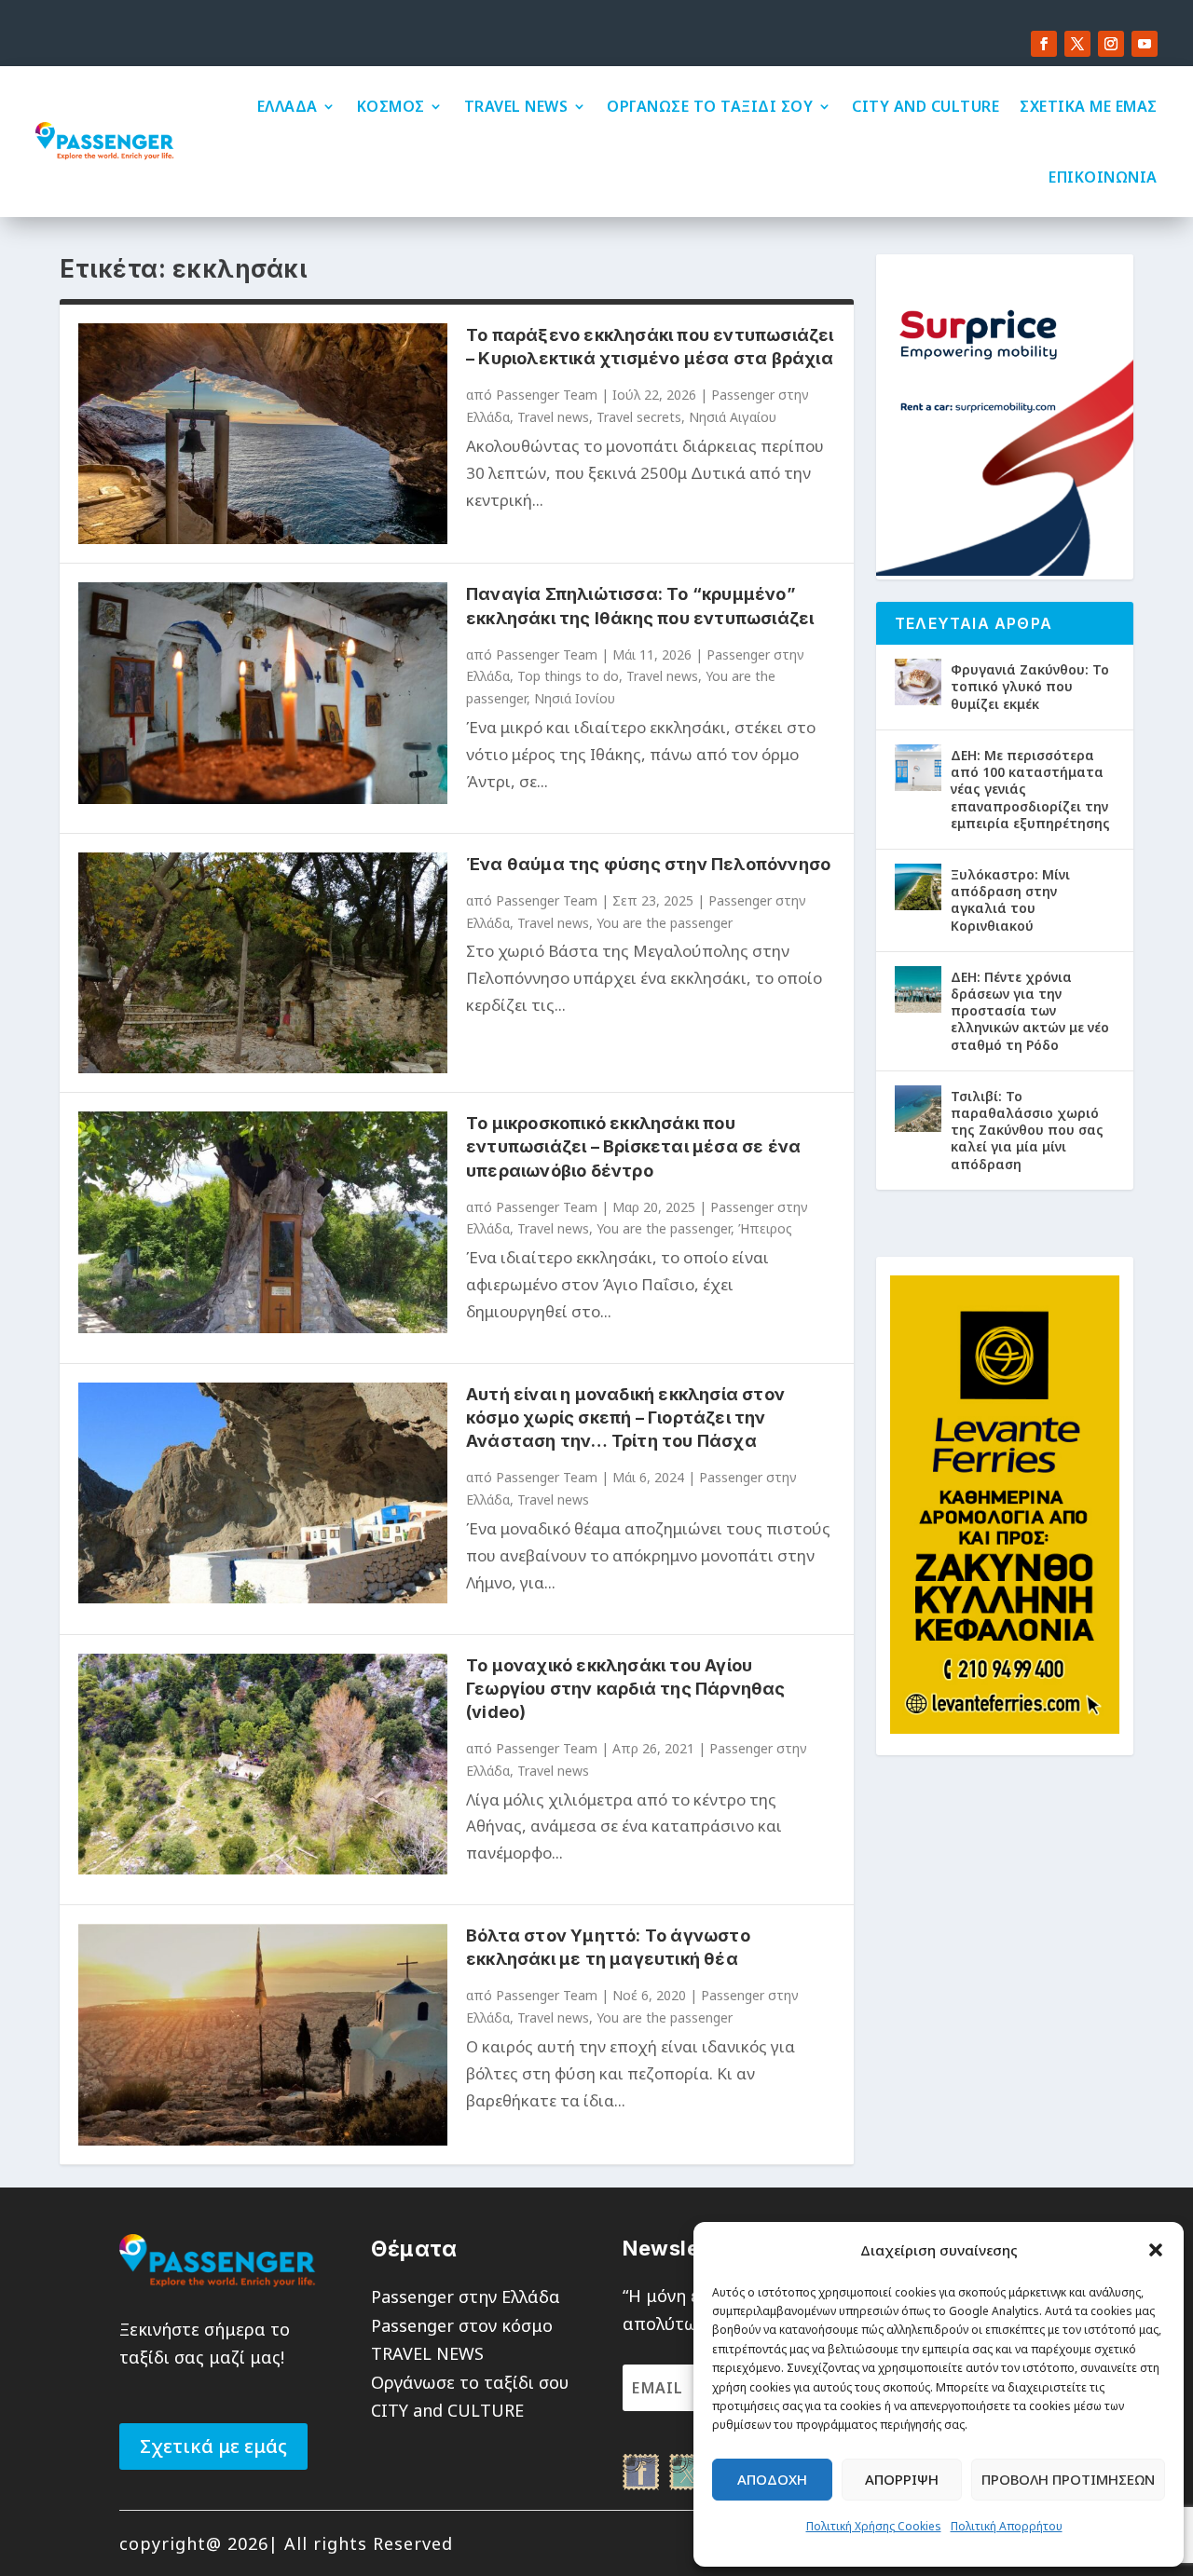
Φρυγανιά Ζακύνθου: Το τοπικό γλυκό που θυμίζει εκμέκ (1030, 686)
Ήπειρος (765, 1228)
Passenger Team (547, 395)
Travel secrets (639, 417)
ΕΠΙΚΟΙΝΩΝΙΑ (1103, 177)
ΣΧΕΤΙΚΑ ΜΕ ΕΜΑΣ (1089, 106)
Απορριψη (902, 2479)
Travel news (553, 417)
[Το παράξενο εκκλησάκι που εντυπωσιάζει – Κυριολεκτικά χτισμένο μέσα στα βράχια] (263, 434)
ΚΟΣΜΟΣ (391, 106)
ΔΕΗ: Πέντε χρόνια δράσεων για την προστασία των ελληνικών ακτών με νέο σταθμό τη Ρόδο (1030, 1011)
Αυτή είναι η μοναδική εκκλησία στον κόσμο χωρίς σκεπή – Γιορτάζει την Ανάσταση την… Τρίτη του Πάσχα (625, 1417)
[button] (1156, 2250)
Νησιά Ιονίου (575, 698)
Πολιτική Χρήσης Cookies (874, 2526)
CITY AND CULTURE (926, 106)
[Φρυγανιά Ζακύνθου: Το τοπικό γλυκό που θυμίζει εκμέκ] (918, 682)
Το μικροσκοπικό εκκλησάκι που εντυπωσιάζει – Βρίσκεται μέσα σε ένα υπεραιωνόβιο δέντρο (633, 1146)
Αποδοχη (772, 2479)
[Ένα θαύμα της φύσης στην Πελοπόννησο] (263, 963)
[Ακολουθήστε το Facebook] (1044, 44)
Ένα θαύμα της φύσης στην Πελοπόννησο (648, 864)
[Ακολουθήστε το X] (1077, 44)
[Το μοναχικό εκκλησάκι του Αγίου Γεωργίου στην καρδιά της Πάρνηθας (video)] (263, 1764)
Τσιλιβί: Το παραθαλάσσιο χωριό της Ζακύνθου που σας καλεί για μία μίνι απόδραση (1027, 1130)
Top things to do (568, 676)
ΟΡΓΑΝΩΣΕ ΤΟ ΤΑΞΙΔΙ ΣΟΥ (710, 106)
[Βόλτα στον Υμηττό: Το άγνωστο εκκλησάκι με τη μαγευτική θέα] (263, 2034)
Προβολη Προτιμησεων (1068, 2479)
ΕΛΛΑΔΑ (288, 106)
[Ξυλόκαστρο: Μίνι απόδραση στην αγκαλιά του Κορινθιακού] (918, 887)
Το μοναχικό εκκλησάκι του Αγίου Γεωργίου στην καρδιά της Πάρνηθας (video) (626, 1689)
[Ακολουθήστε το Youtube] (1145, 44)
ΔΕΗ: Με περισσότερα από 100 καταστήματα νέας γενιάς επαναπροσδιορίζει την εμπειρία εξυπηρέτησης (1030, 789)
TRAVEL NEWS (516, 106)
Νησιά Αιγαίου (733, 417)
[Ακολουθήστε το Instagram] (1111, 44)
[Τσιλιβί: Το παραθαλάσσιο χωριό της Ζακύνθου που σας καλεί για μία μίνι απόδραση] (918, 1109)
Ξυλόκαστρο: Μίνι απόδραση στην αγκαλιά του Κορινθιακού (1010, 900)
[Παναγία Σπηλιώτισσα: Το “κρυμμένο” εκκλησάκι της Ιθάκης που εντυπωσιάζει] (263, 693)
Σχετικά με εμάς (213, 2446)
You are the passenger (665, 923)
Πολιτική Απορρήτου (1007, 2526)
